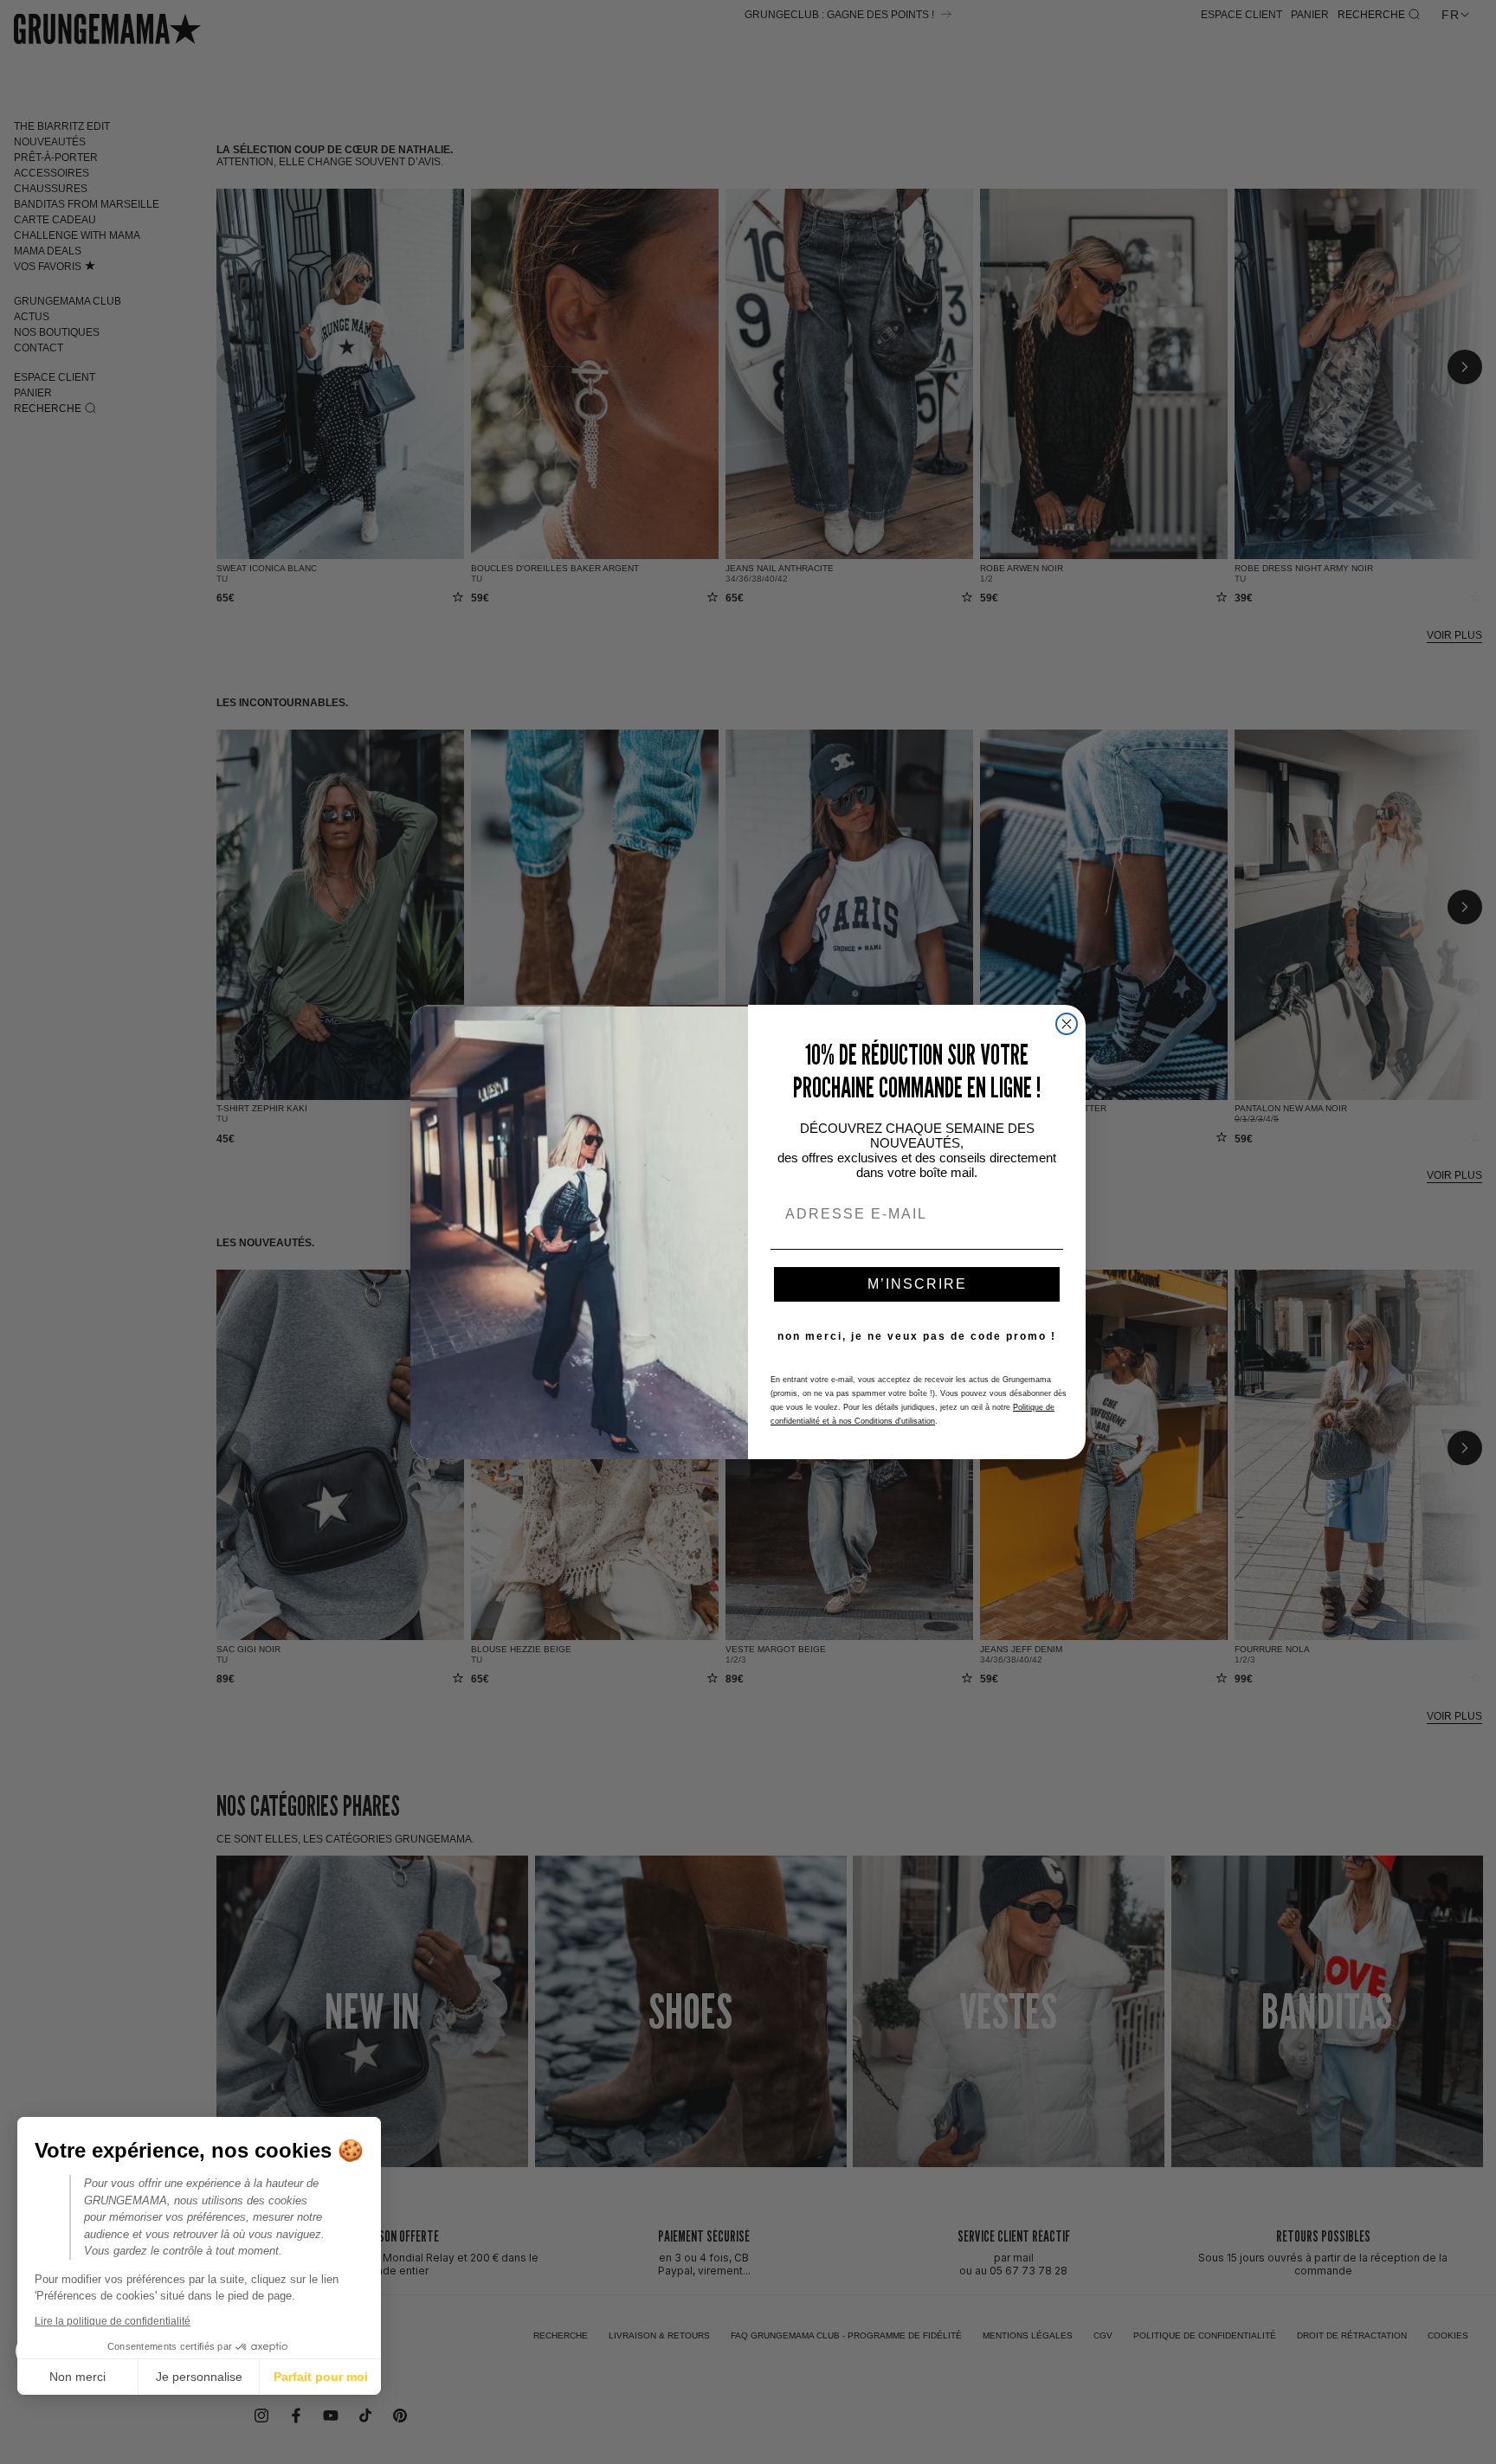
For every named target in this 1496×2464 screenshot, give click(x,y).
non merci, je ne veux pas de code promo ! (917, 1336)
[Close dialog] (1067, 1024)
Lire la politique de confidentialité (113, 2321)
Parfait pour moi (321, 2377)
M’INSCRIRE (917, 1284)
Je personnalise (199, 2377)
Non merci (77, 2377)
